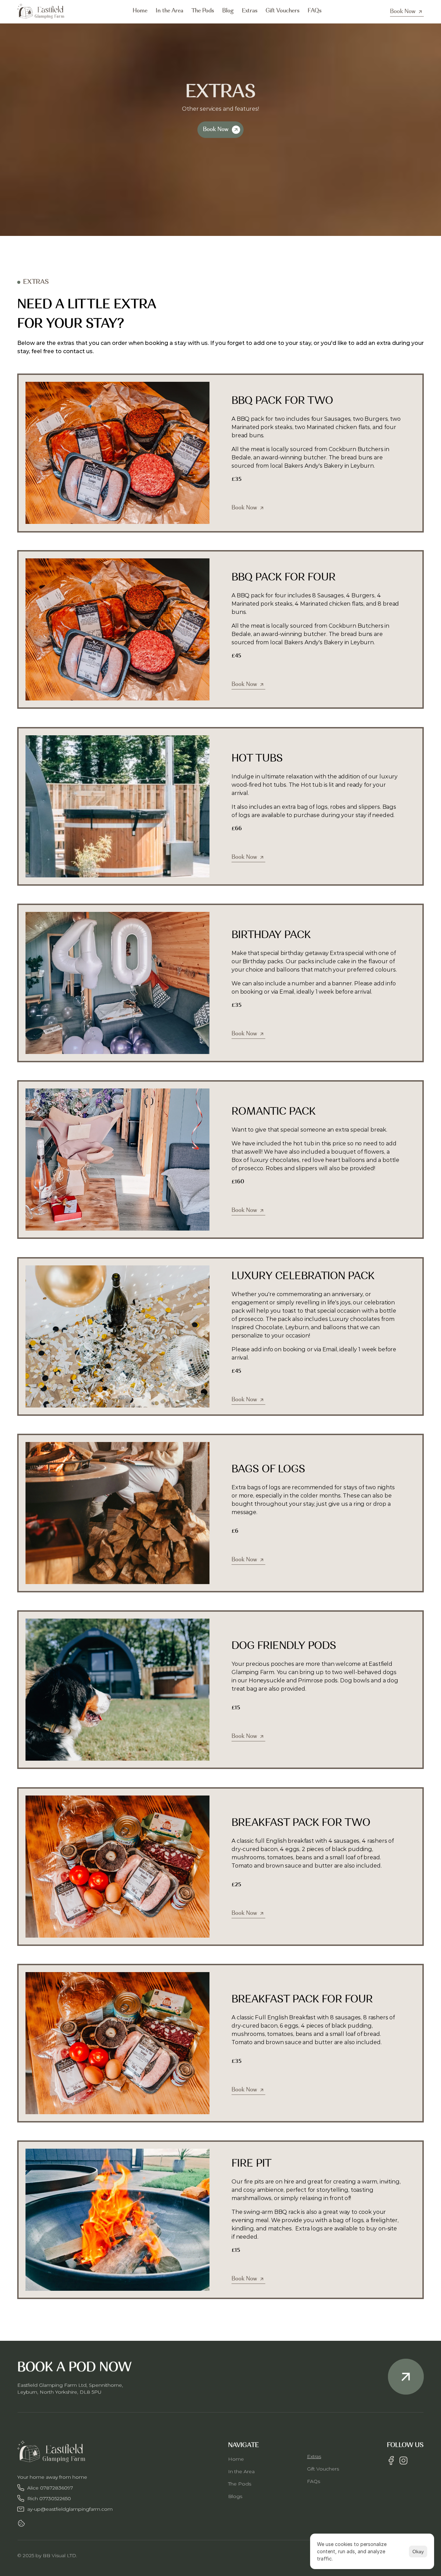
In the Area (241, 2471)
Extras (314, 2456)
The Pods (240, 2484)
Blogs (235, 2496)
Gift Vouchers (323, 2469)
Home (236, 2459)
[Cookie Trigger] (21, 2523)
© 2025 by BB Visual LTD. (47, 2555)
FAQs (314, 2481)
